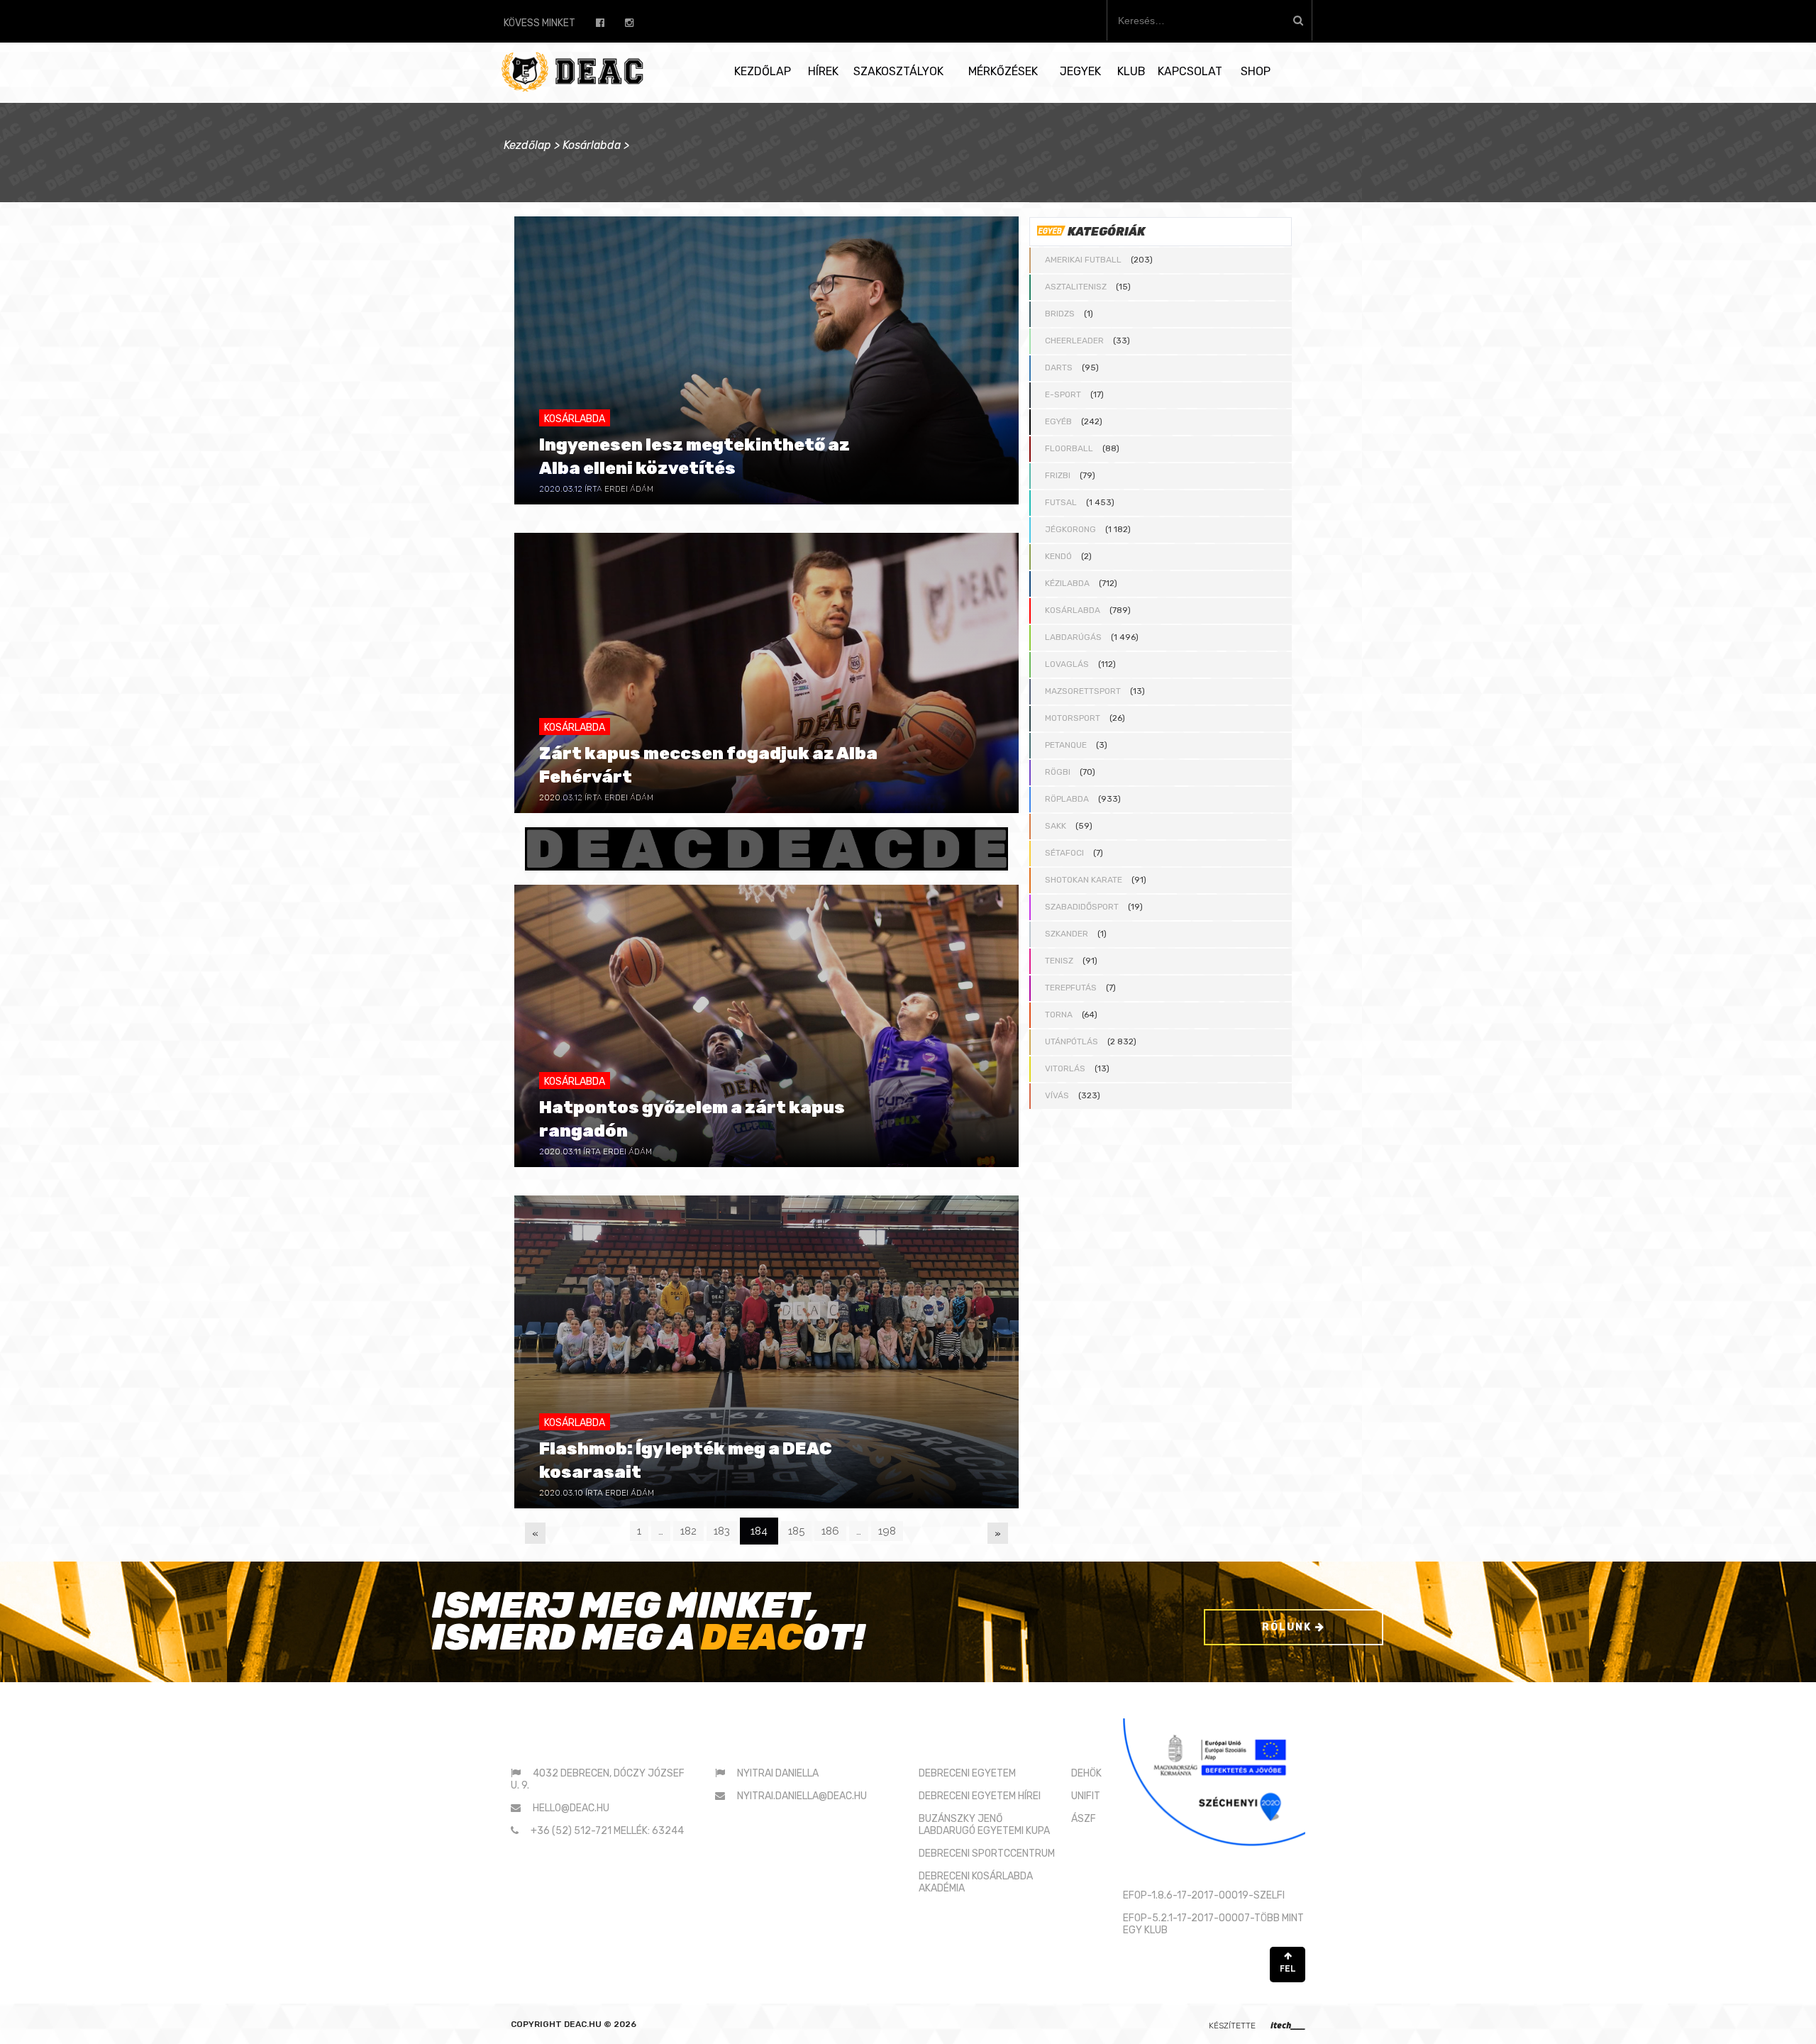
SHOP (1256, 71)
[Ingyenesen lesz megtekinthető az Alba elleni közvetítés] (766, 360)
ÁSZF (1084, 1819)
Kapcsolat (1190, 71)
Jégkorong (1070, 529)
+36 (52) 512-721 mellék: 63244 (607, 1831)
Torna (1059, 1015)
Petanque (1066, 745)
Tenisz (1059, 961)
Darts (1059, 368)
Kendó (1058, 556)
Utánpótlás (1072, 1042)
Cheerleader (1074, 341)
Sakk (1056, 826)
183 (722, 1531)
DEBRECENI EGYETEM (967, 1773)
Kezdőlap (763, 71)
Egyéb (1058, 421)
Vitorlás (1065, 1068)
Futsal (1061, 502)
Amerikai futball (1083, 260)
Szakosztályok (898, 71)
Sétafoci (1064, 853)
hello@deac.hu (571, 1808)
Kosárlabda (592, 145)
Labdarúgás (1073, 637)
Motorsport (1073, 718)
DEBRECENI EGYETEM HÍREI (980, 1796)
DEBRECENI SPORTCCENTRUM (987, 1854)
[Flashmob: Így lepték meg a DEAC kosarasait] (766, 1352)
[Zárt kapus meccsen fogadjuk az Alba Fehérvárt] (766, 673)
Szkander (1067, 934)
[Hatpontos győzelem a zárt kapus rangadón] (766, 1026)
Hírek (823, 71)
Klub (1131, 71)
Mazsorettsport (1083, 691)
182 (688, 1531)
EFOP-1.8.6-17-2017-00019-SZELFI (1204, 1895)
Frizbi (1058, 475)
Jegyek (1080, 71)
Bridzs (1060, 314)
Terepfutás (1071, 988)
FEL (1288, 1969)
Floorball (1069, 448)
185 (796, 1531)
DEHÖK (1086, 1773)
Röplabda (1067, 799)
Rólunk (1289, 1627)
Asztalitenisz (1076, 287)
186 (830, 1531)
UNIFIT (1086, 1796)
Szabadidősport (1082, 907)
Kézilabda (1067, 583)
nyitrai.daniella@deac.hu (802, 1796)
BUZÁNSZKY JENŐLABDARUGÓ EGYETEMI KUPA (984, 1825)
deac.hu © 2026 (600, 2024)
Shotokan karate (1084, 880)
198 (887, 1531)
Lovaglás (1067, 664)
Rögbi (1058, 772)
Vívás (1057, 1095)
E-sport (1063, 394)
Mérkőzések (1003, 71)
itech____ (1288, 2025)
